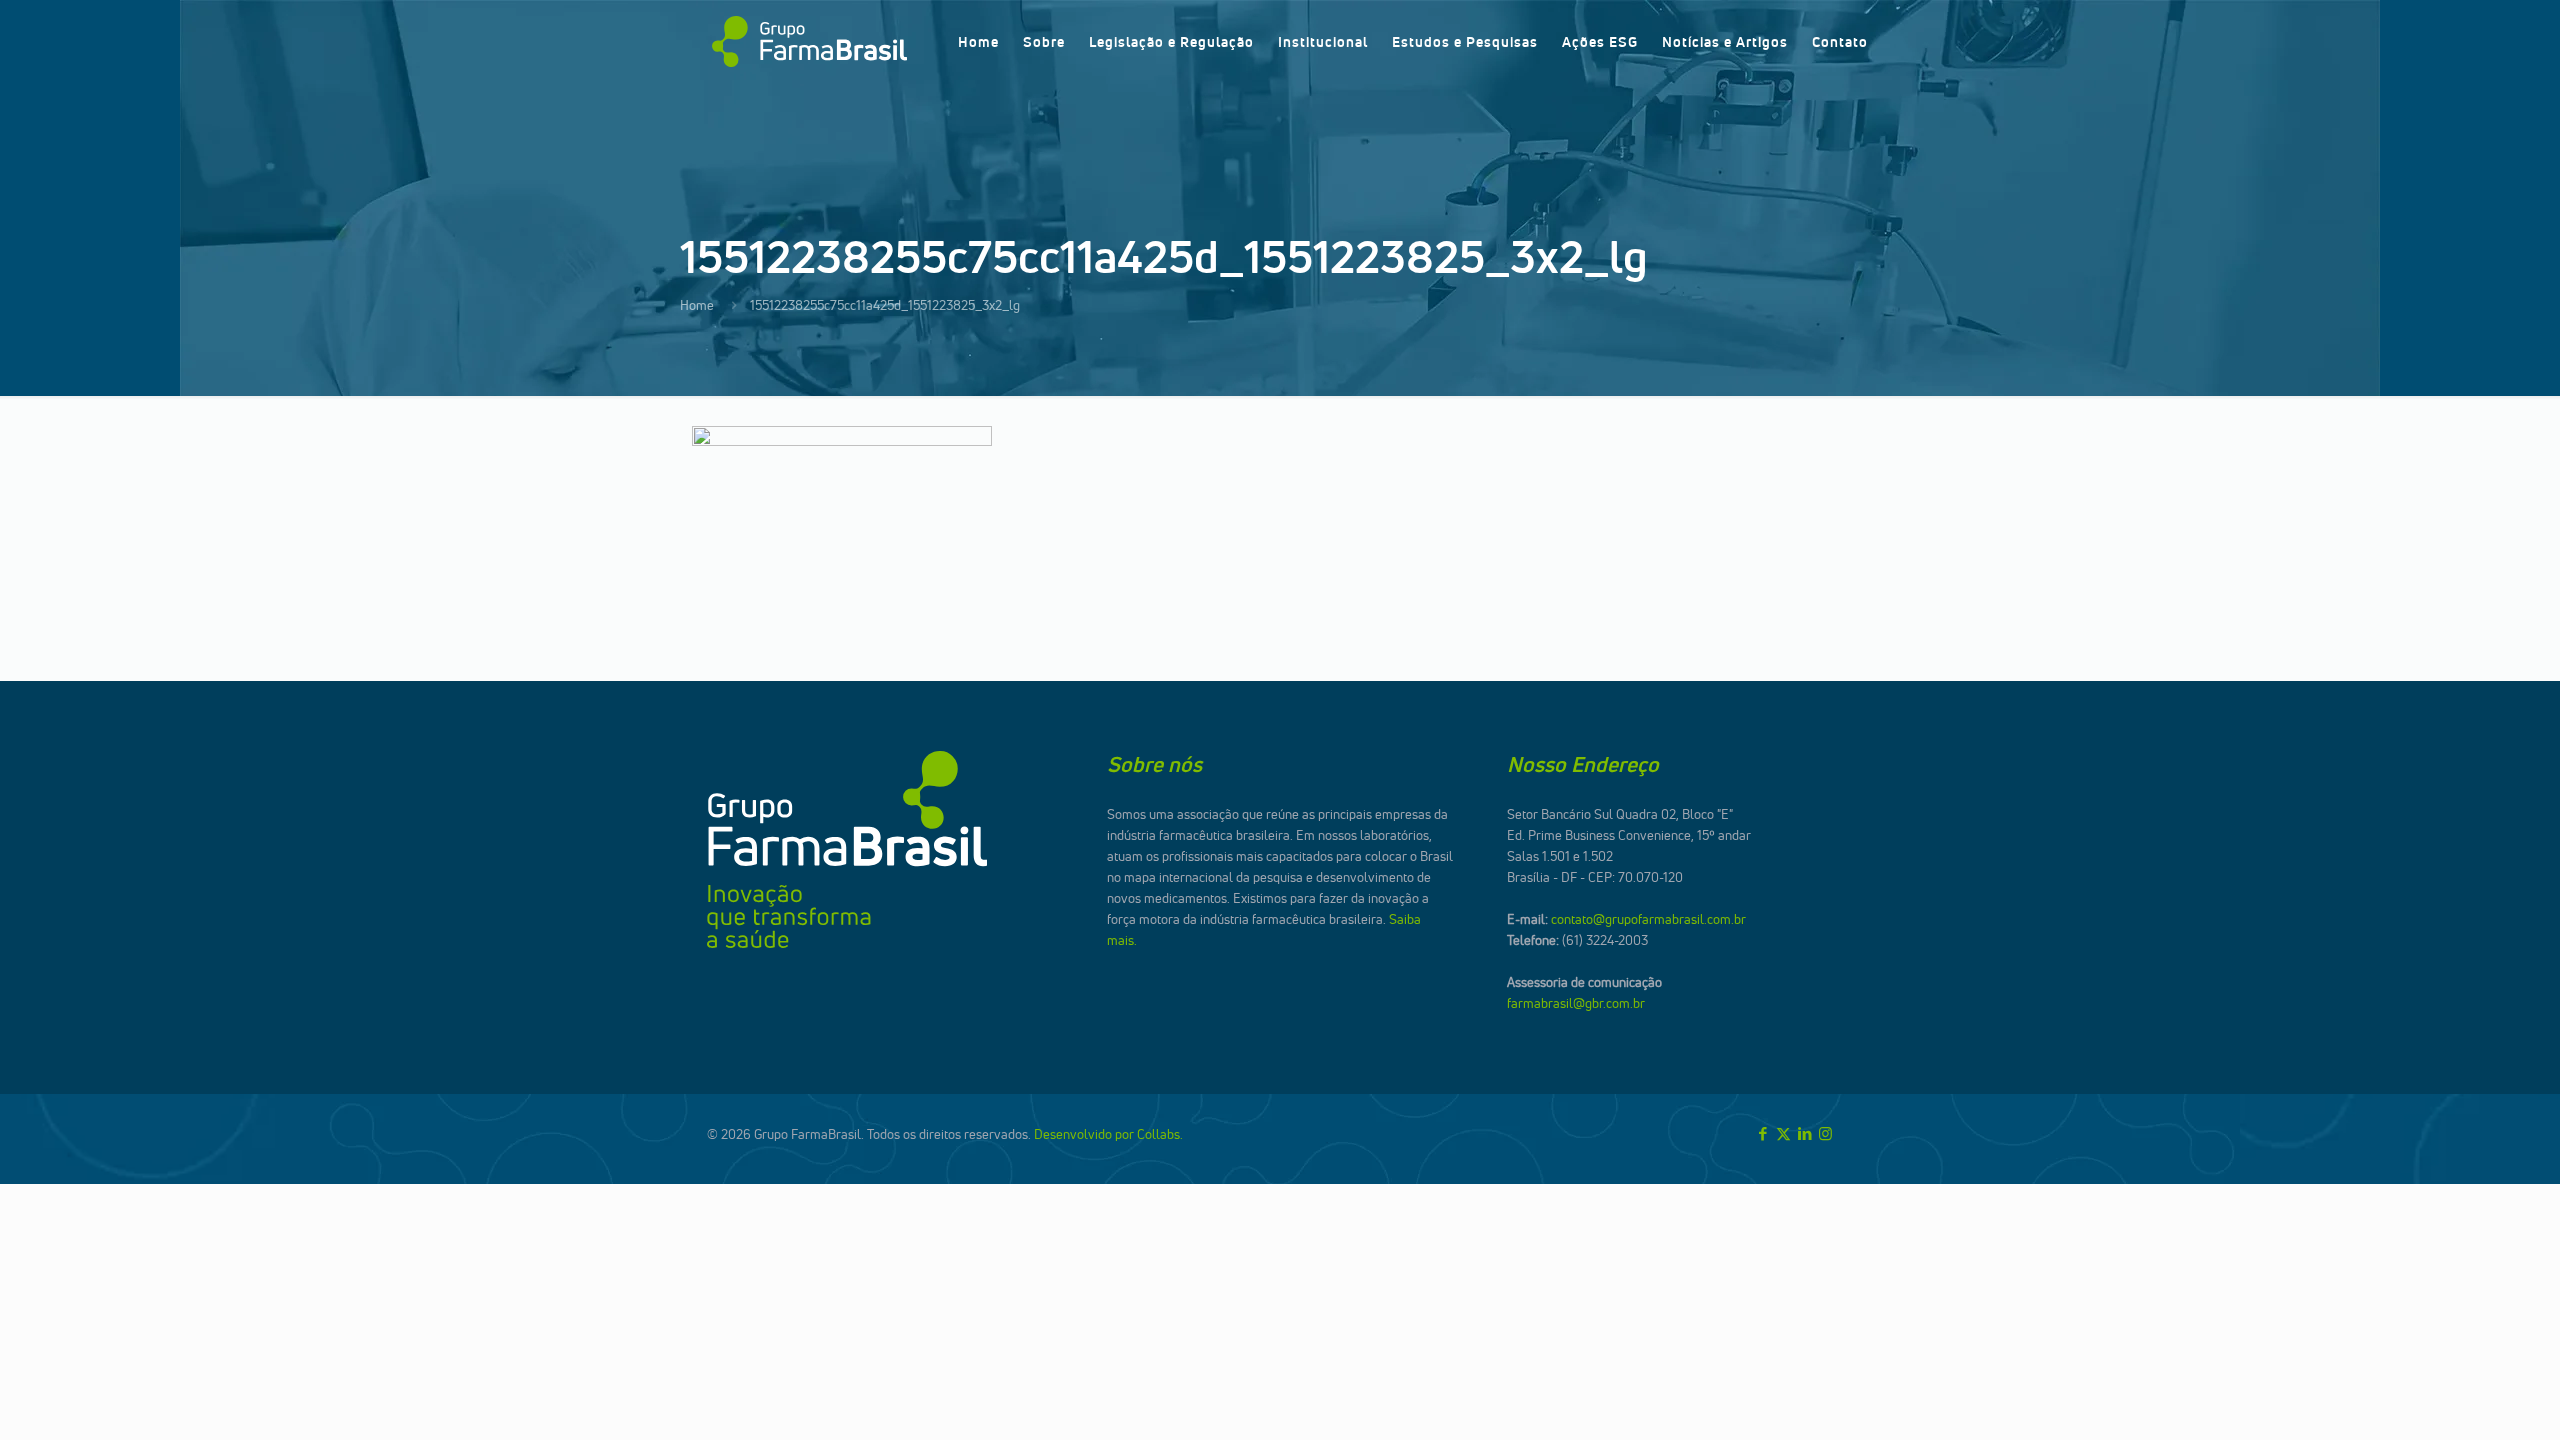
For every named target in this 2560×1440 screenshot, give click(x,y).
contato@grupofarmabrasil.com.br (1648, 919)
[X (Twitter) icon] (1783, 1133)
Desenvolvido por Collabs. (1108, 1134)
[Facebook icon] (1762, 1133)
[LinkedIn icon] (1804, 1133)
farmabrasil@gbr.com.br (1576, 1003)
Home (697, 305)
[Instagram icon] (1825, 1133)
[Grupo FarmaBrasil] (809, 42)
